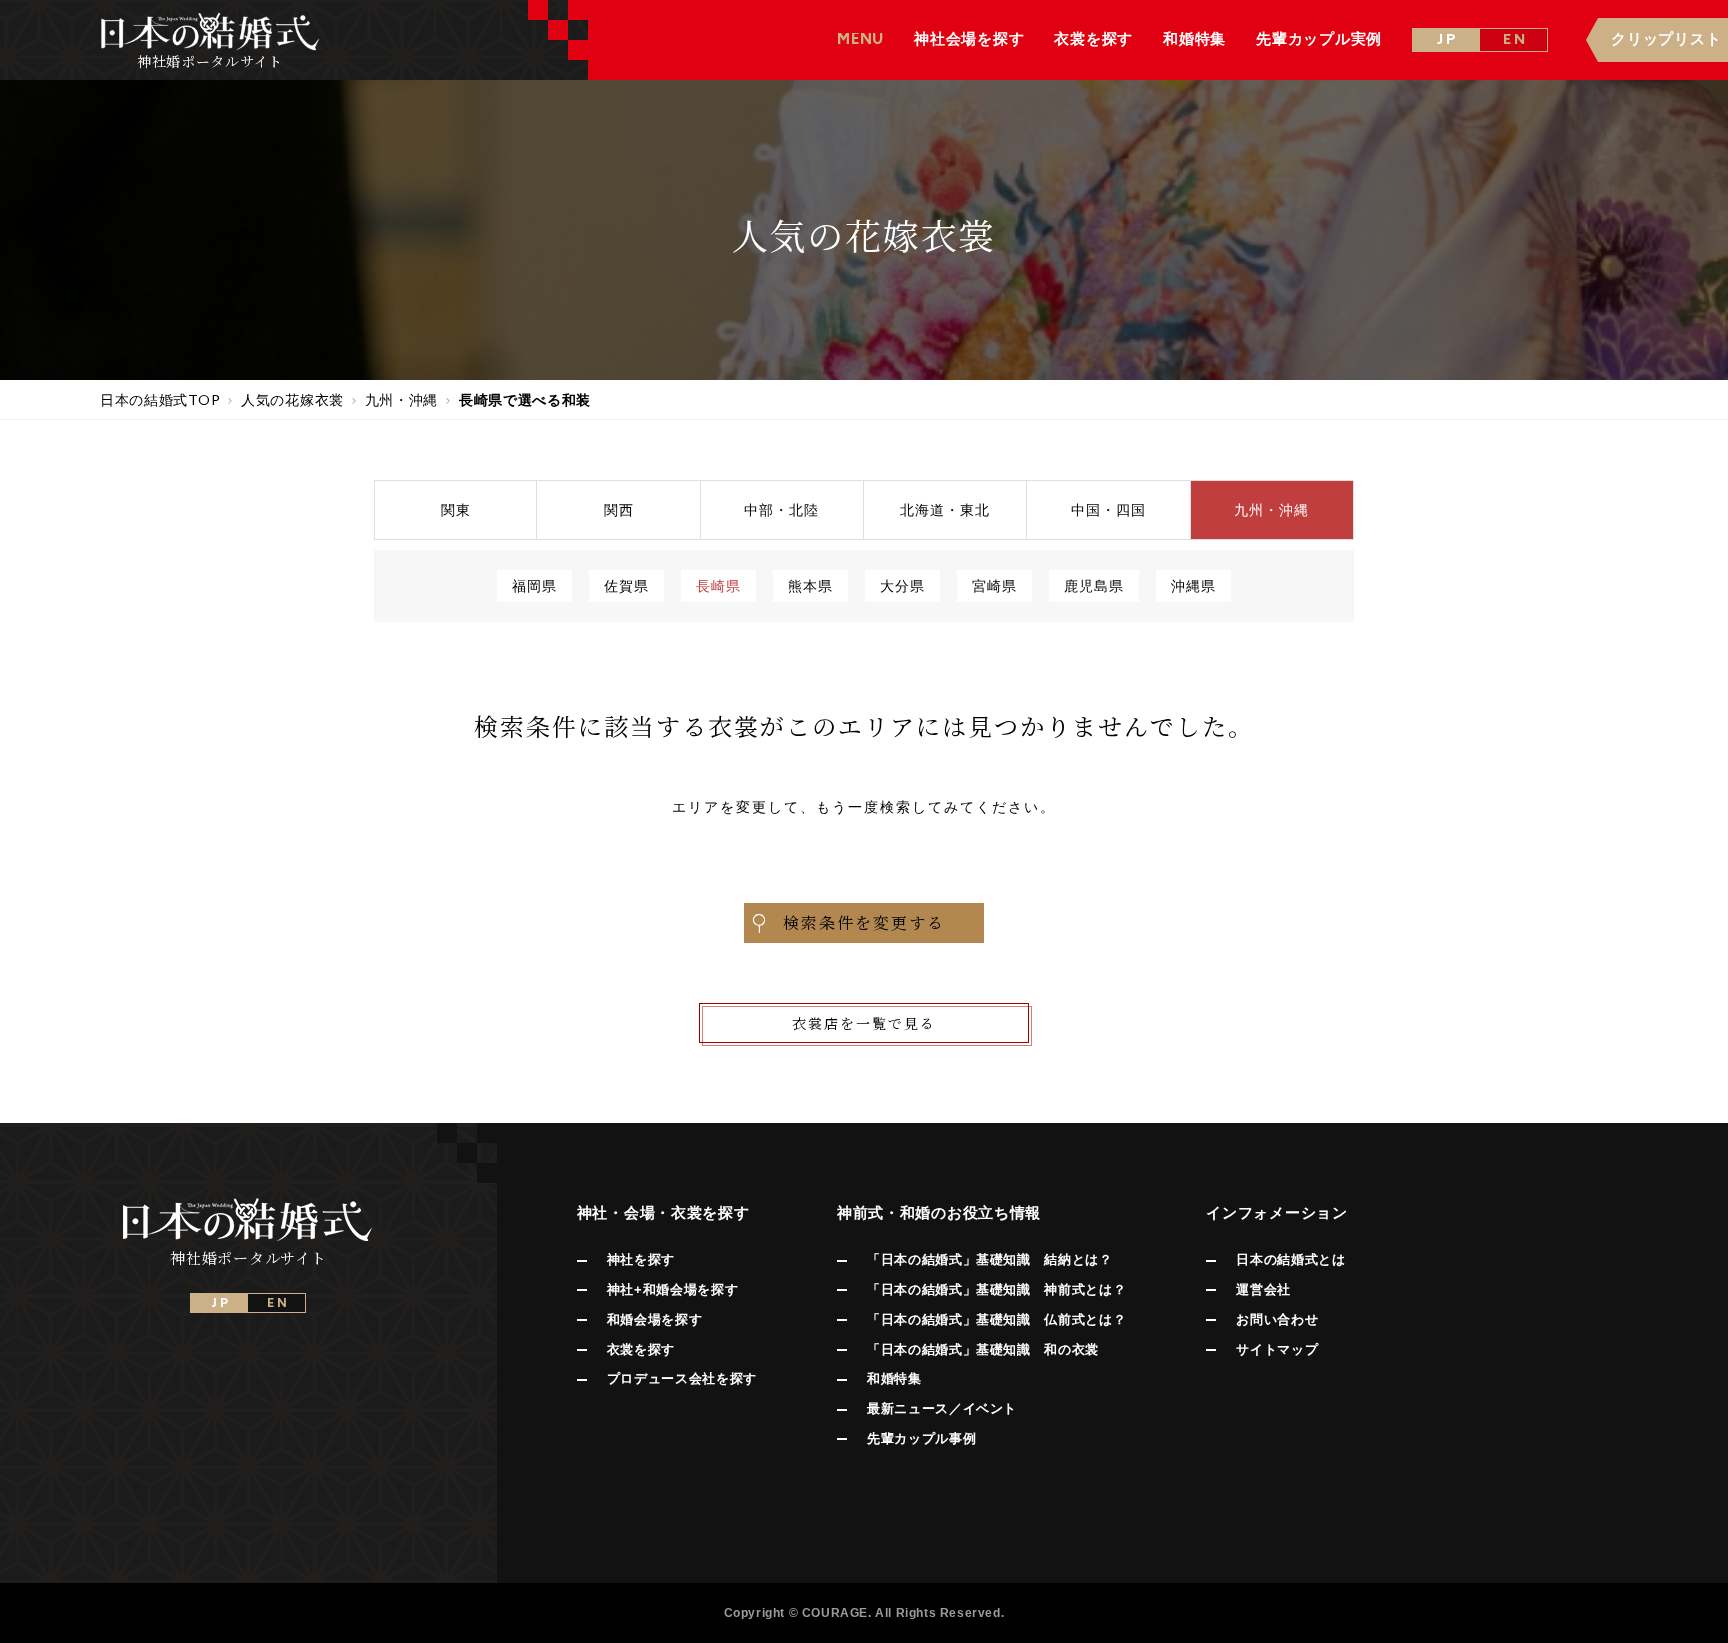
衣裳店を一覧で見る (864, 1023)
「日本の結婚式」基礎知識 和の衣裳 (983, 1349)
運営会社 (1263, 1289)
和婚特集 (894, 1378)
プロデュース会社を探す (682, 1378)
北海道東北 (945, 509)
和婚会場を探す (655, 1319)
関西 (619, 509)
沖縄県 (1193, 585)
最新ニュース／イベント (942, 1408)
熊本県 (810, 585)
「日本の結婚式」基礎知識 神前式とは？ (996, 1289)
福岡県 (534, 585)
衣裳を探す (641, 1349)
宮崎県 (994, 585)
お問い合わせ (1277, 1319)
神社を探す (641, 1259)
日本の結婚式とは (1290, 1259)
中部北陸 (781, 509)
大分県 (902, 585)
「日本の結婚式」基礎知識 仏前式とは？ (996, 1319)
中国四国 (1108, 509)
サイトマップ (1277, 1349)
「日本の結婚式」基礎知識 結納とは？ (990, 1259)
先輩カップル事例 (921, 1438)
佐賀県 (626, 585)
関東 (456, 509)
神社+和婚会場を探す (673, 1289)
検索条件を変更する (864, 922)
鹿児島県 (1094, 585)
